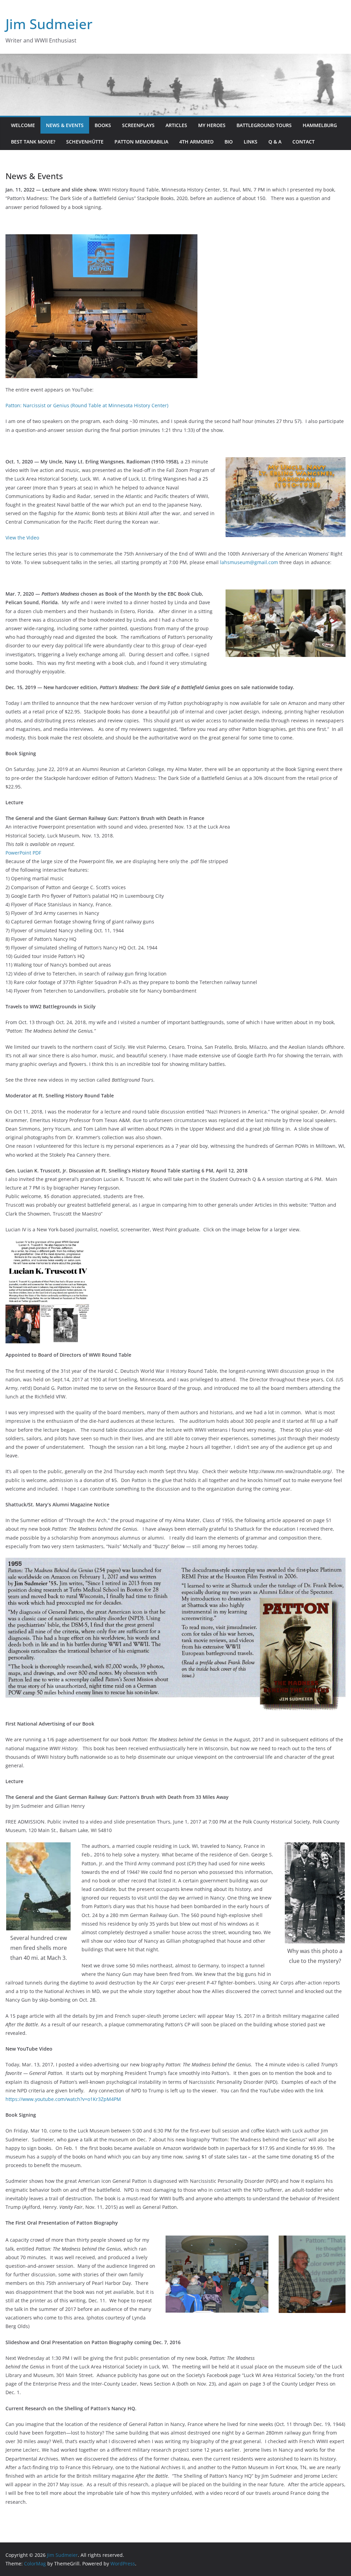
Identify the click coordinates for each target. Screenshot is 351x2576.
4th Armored (196, 142)
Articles (176, 125)
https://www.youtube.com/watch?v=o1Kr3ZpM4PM (63, 2099)
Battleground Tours (264, 125)
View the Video (22, 538)
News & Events (65, 125)
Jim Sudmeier (49, 24)
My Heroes (212, 125)
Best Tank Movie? (33, 142)
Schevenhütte (85, 142)
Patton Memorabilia (141, 142)
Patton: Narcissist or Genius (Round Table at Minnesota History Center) (87, 405)
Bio (229, 142)
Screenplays (138, 125)
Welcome (23, 125)
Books (103, 125)
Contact (304, 142)
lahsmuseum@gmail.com (250, 562)
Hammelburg (320, 125)
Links (251, 142)
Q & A (275, 142)
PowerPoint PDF (23, 853)
